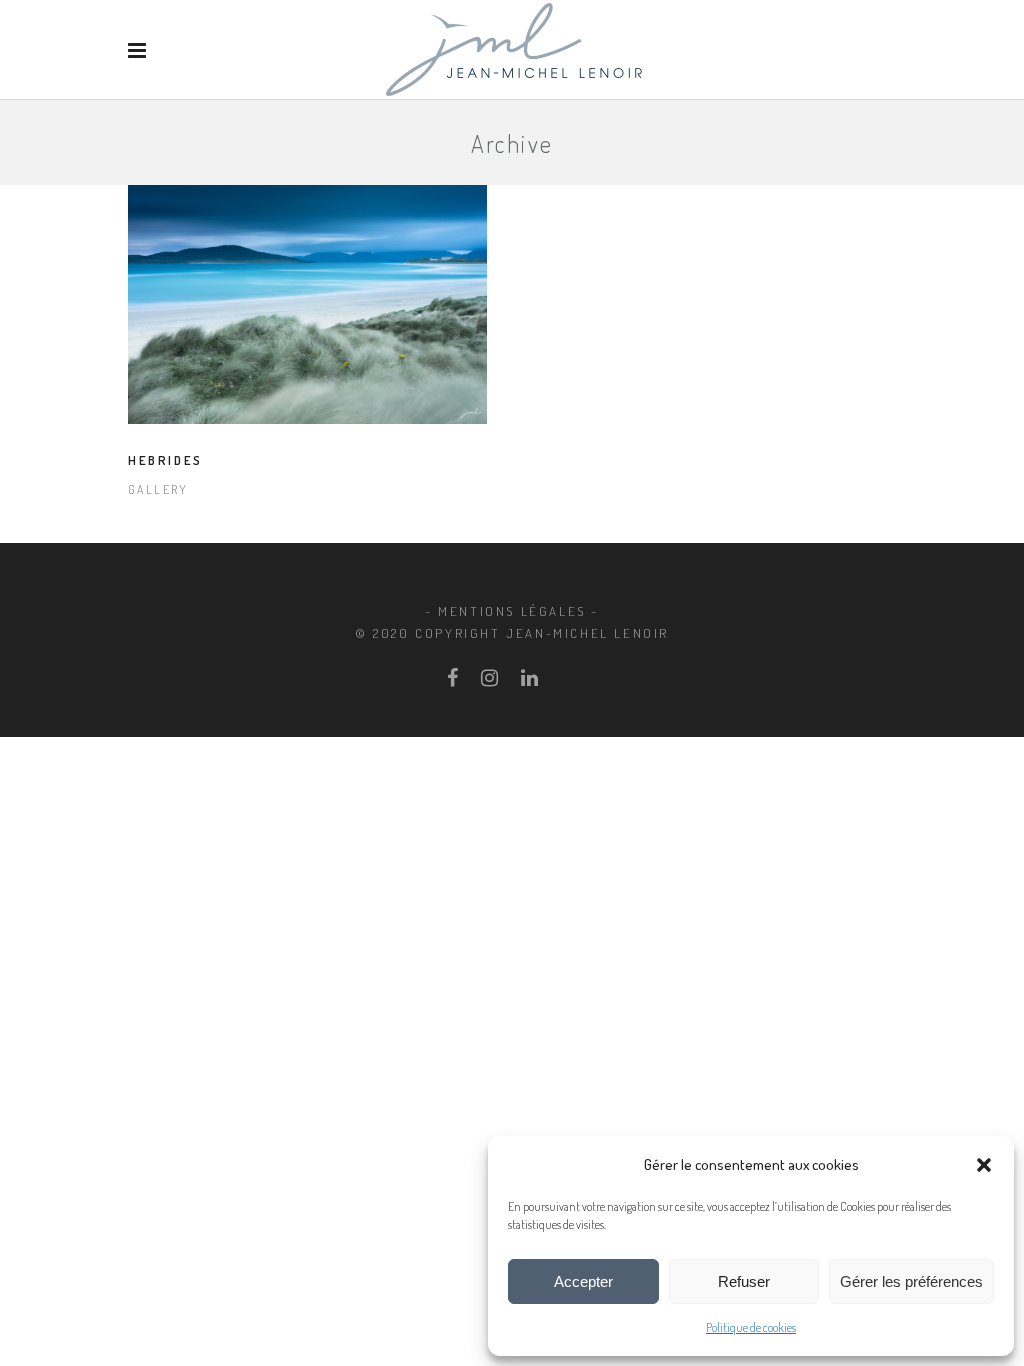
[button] (984, 1165)
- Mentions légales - (512, 611)
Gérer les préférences (911, 1281)
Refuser (744, 1281)
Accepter (583, 1281)
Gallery (158, 489)
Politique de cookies (751, 1327)
